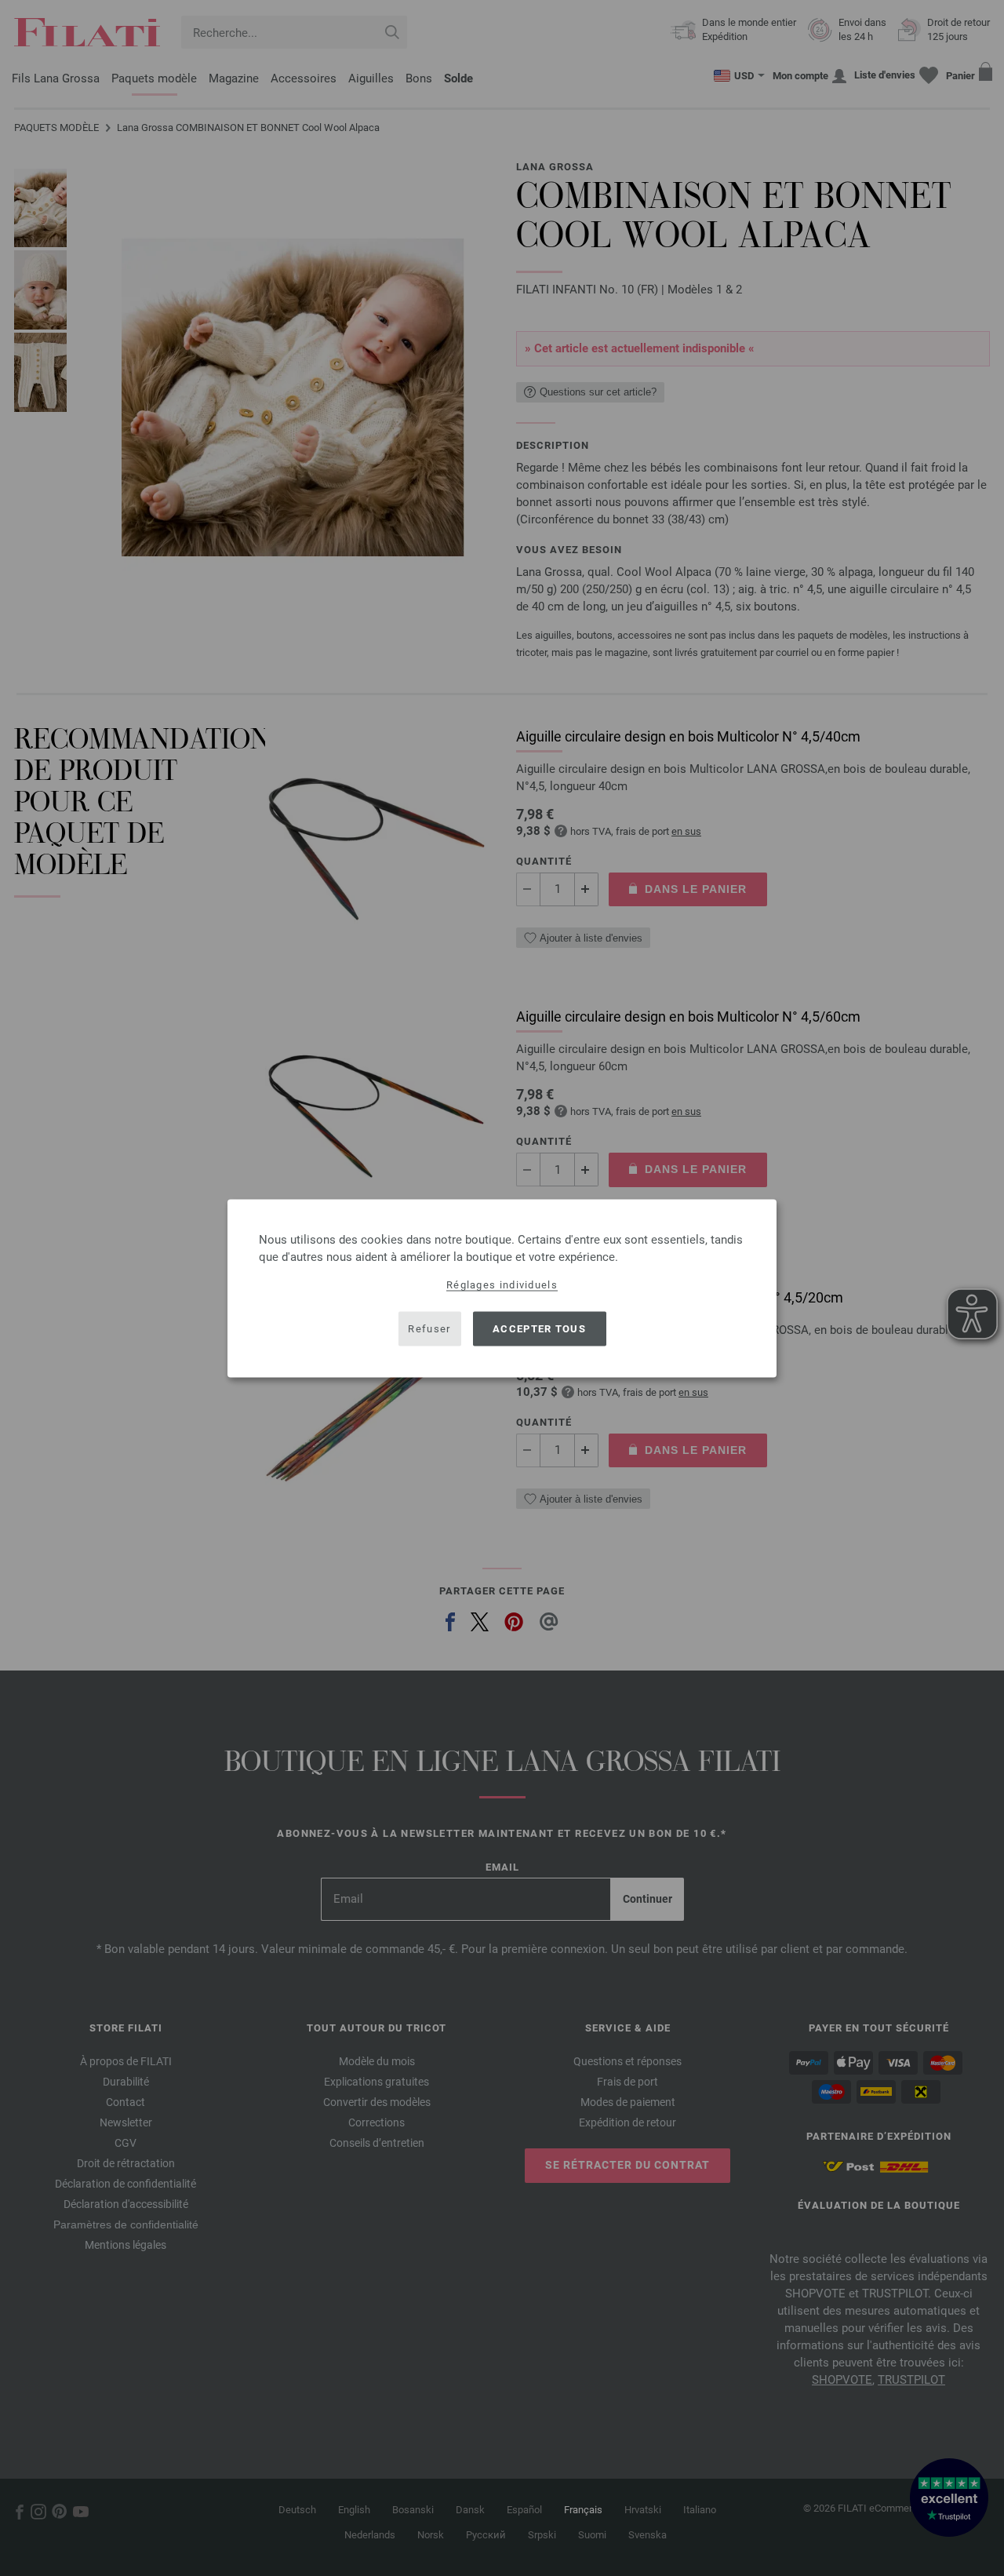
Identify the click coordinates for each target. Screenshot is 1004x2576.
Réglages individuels (502, 1284)
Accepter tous (539, 1329)
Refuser (429, 1329)
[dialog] (502, 1288)
